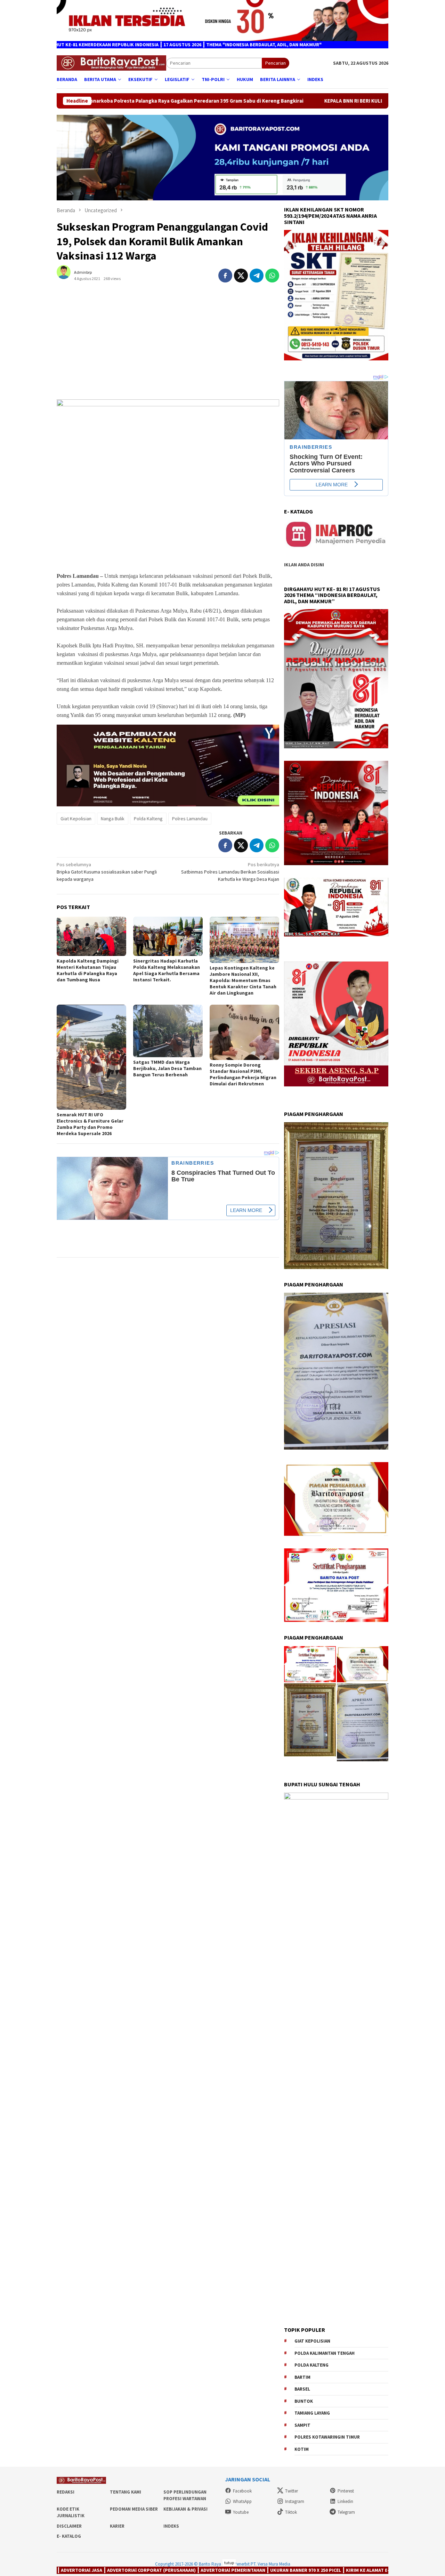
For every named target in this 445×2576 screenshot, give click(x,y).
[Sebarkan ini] (225, 276)
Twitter (292, 2491)
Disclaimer (69, 2526)
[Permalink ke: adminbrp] (67, 275)
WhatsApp (242, 2501)
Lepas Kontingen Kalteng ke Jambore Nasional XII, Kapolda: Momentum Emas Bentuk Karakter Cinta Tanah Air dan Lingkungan (243, 980)
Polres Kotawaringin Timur (327, 2437)
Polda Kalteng (148, 819)
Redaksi (66, 2492)
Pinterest (346, 2491)
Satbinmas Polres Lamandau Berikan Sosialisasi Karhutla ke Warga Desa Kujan (230, 872)
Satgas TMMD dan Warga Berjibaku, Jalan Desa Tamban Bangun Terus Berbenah (167, 1068)
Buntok (304, 2401)
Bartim (302, 2377)
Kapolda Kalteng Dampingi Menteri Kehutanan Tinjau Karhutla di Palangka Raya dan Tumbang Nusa (88, 970)
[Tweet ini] (241, 276)
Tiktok (291, 2512)
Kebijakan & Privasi (185, 2509)
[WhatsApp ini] (272, 276)
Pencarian (276, 63)
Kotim (302, 2449)
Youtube (241, 2512)
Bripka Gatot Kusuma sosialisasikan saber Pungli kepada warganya (107, 872)
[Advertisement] (168, 344)
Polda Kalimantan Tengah (325, 2353)
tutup (229, 2563)
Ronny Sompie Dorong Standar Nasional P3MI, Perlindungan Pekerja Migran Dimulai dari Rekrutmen (243, 1074)
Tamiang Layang (312, 2413)
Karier (117, 2526)
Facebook (242, 2491)
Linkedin (345, 2501)
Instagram (295, 2501)
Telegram (346, 2512)
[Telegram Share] (257, 276)
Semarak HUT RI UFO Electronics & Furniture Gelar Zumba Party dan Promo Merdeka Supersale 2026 (90, 1124)
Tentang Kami (126, 2492)
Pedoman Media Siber (134, 2509)
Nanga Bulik (113, 819)
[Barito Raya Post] (111, 63)
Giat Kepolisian (76, 819)
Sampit (302, 2425)
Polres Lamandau (190, 819)
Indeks (171, 2526)
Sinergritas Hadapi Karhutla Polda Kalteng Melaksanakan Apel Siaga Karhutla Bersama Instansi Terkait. (167, 970)
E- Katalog (69, 2536)
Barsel (302, 2389)
